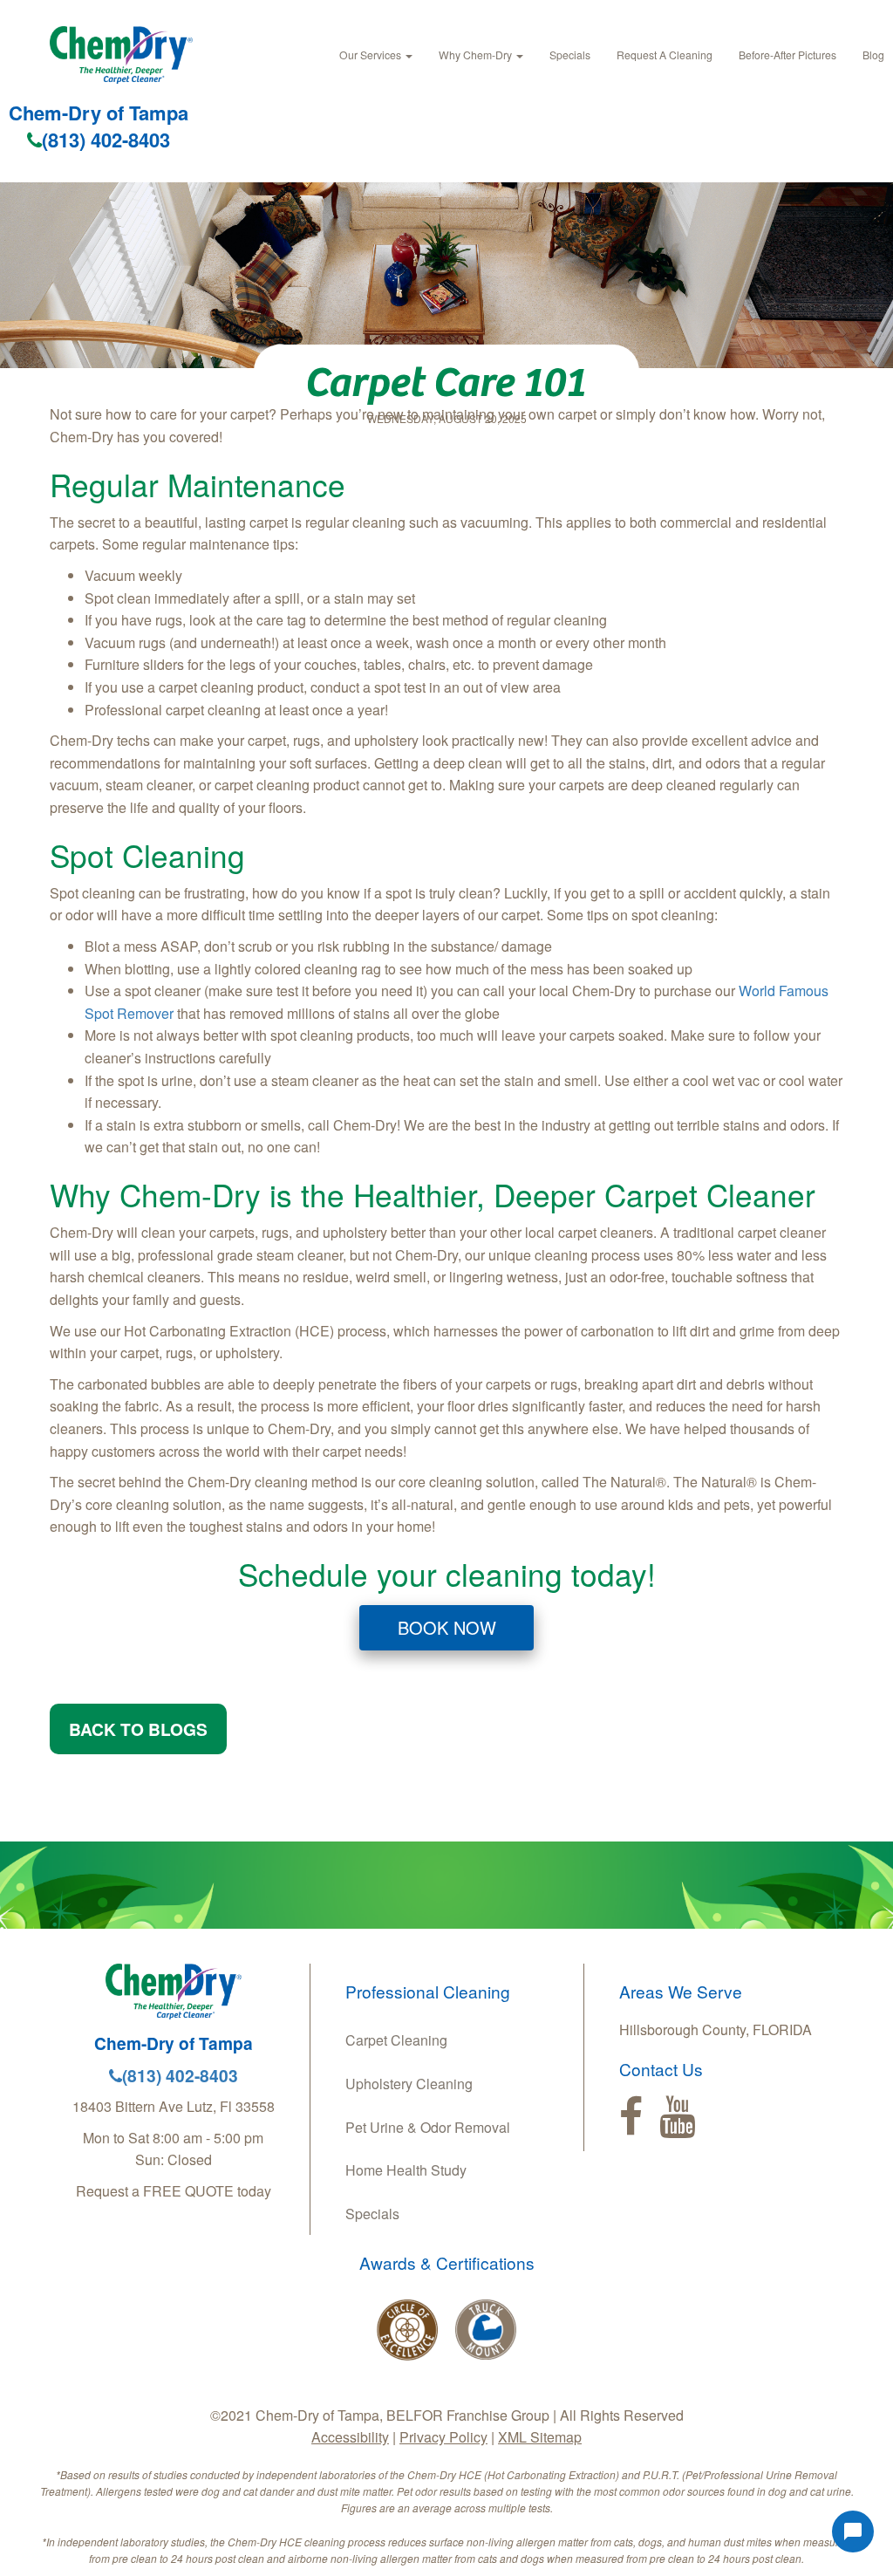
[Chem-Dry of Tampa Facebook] (631, 2117)
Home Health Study (406, 2170)
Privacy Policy (443, 2437)
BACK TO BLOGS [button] (138, 1729)
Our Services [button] (372, 55)
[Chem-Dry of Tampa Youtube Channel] (677, 2117)
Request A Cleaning (665, 55)
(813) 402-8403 (106, 140)
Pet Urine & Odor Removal (428, 2127)
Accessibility (350, 2437)
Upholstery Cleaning (409, 2084)
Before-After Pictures (787, 55)
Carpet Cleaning (396, 2040)
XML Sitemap (540, 2437)
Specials (570, 55)
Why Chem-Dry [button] (477, 55)
